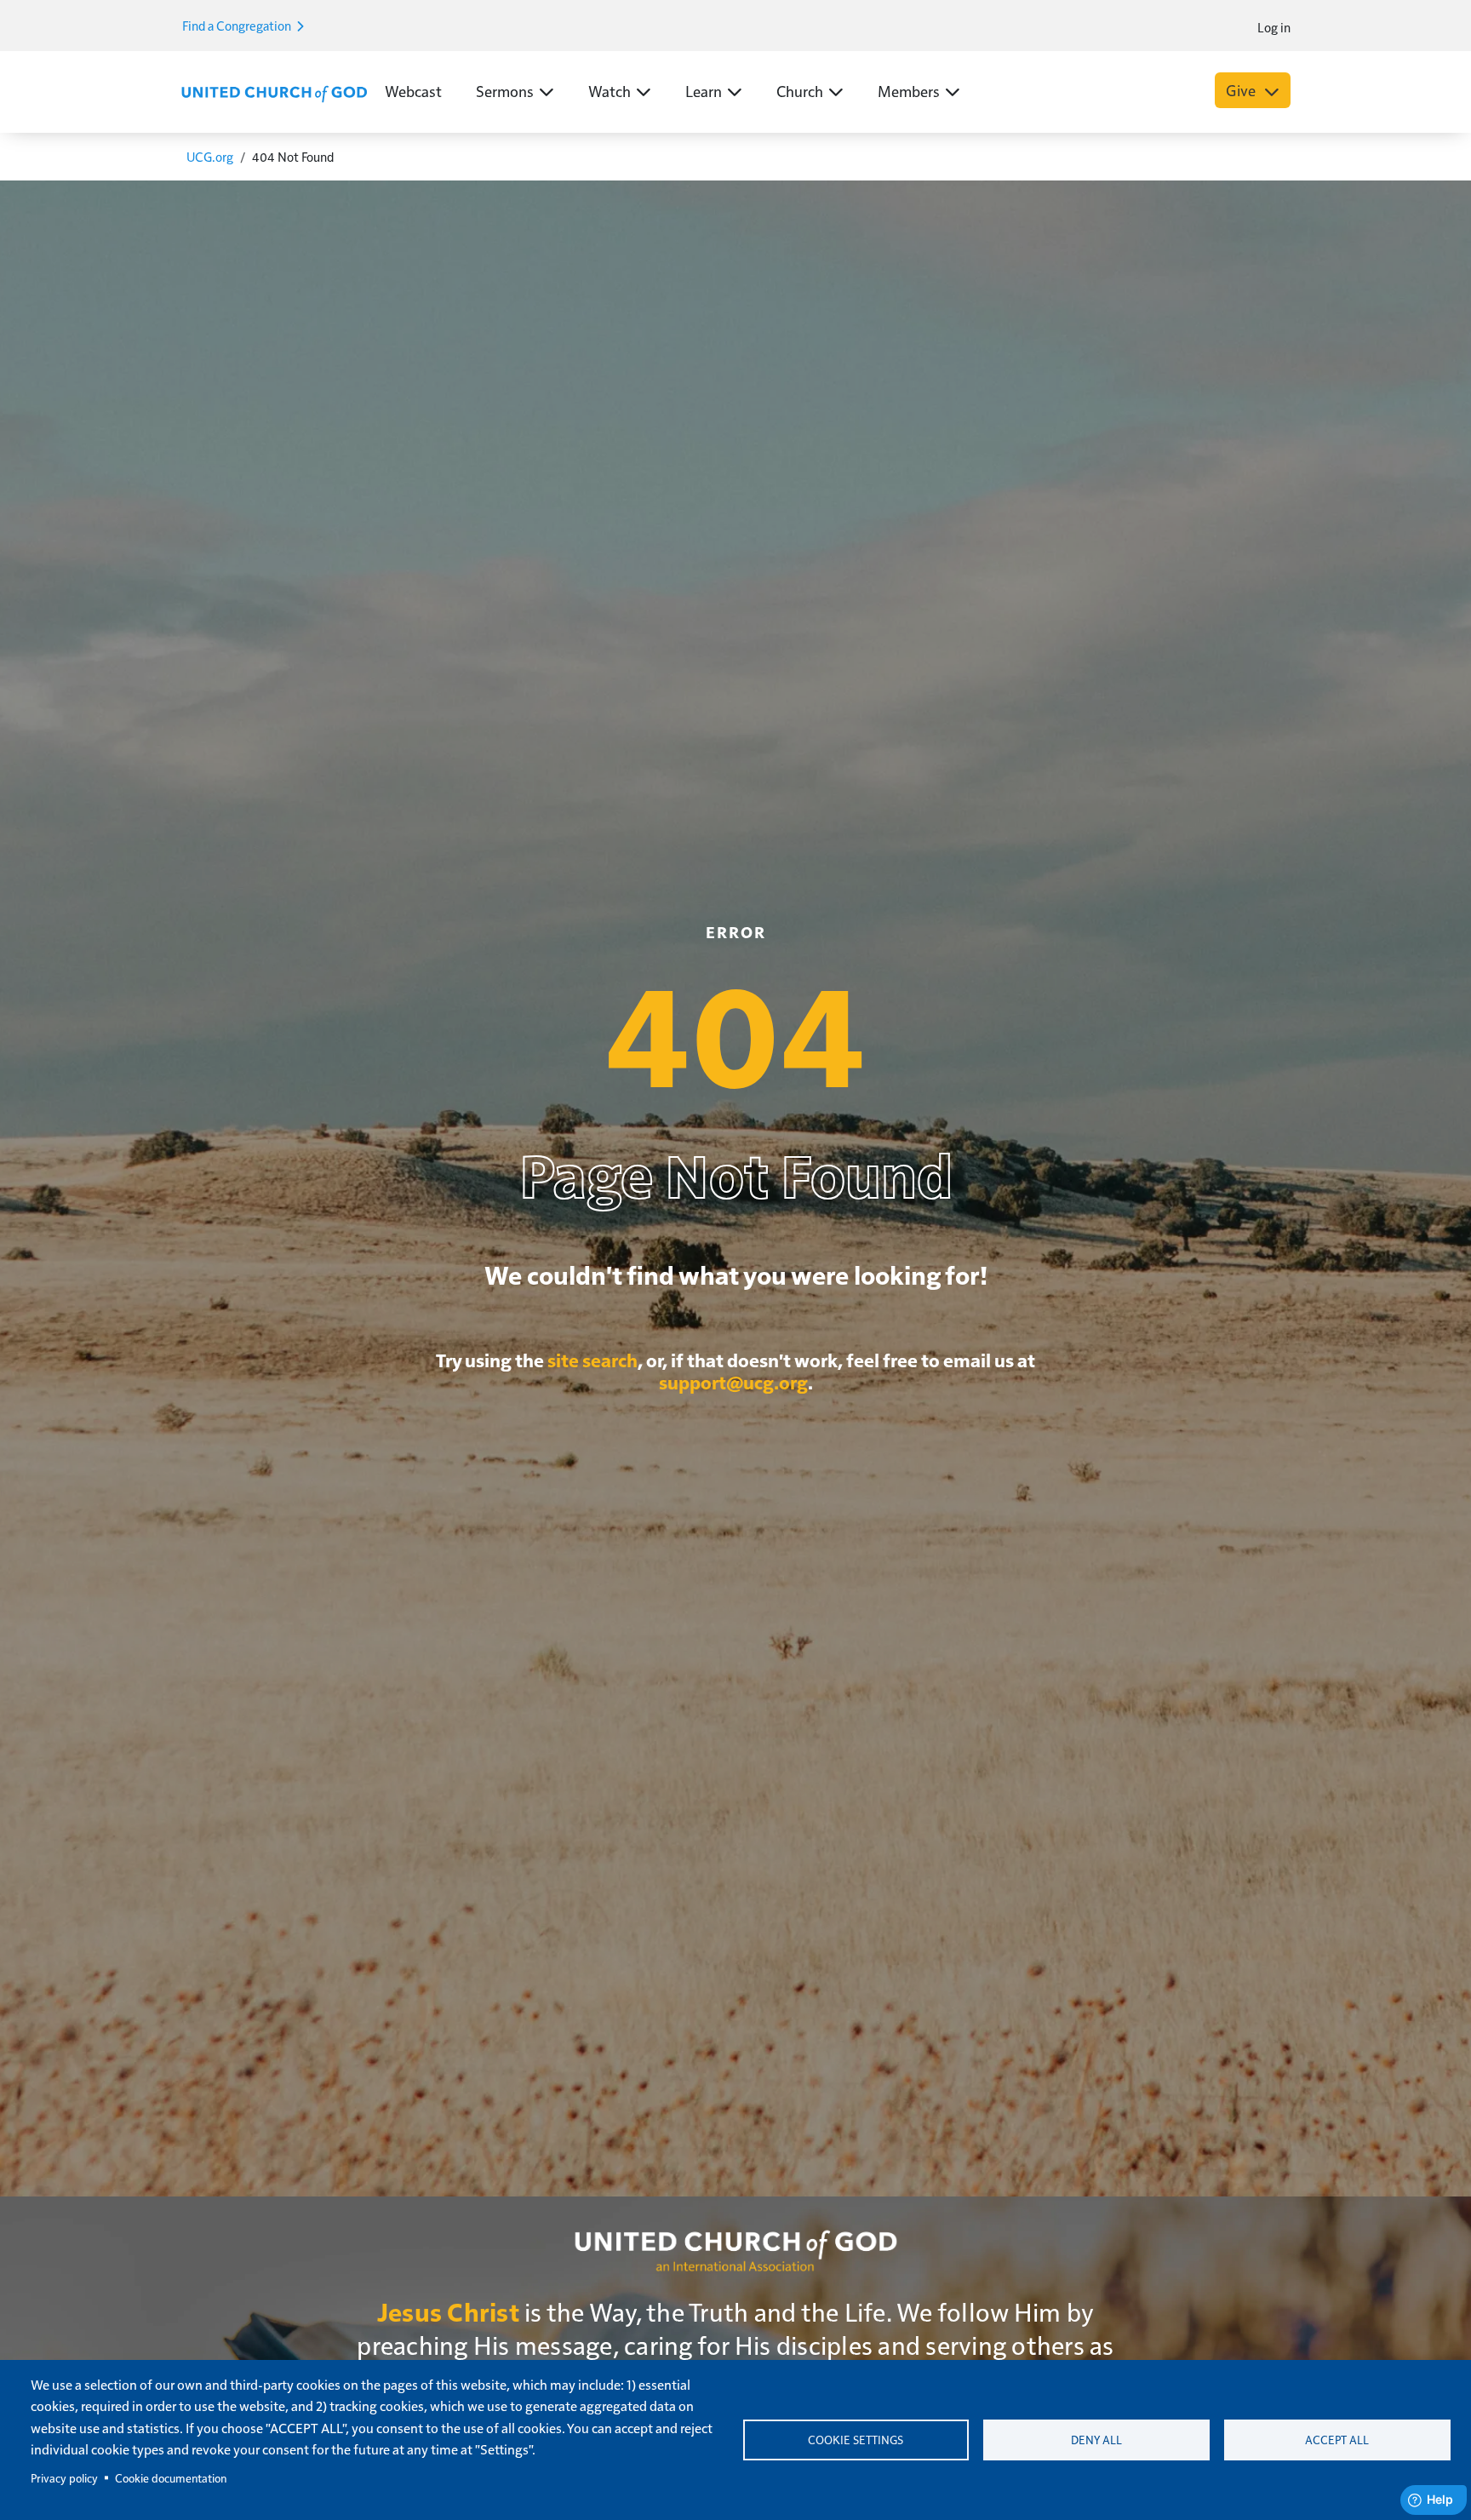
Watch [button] (610, 91)
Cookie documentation (171, 2478)
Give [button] (1242, 90)
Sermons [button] (505, 91)
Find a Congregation (238, 25)
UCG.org (210, 156)
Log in (1274, 27)
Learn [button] (704, 91)
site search (592, 1360)
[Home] (274, 92)
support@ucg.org (733, 1382)
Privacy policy (64, 2478)
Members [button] (909, 91)
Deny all (1096, 2440)
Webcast (413, 91)
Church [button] (800, 91)
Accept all (1337, 2440)
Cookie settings (856, 2440)
